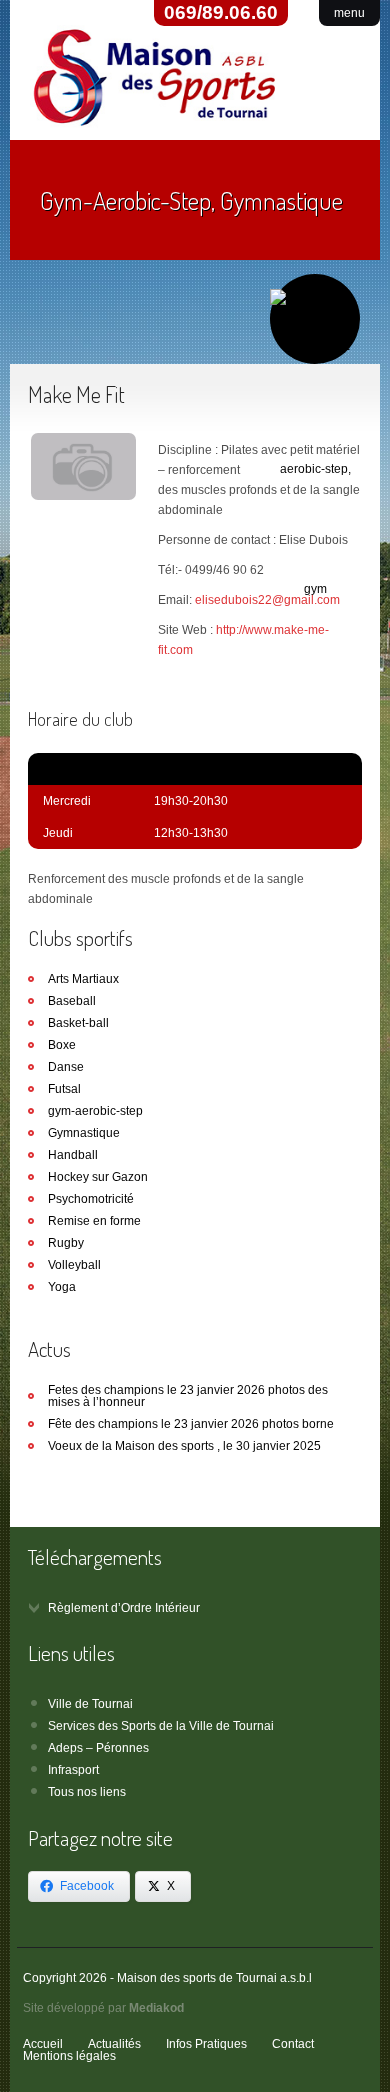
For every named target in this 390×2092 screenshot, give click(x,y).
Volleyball (74, 1265)
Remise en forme (94, 1221)
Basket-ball (78, 1023)
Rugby (66, 1243)
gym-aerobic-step (95, 1111)
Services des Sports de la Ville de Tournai (161, 1726)
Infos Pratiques (206, 2044)
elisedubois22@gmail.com (267, 600)
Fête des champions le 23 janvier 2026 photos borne (191, 1424)
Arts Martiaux (83, 979)
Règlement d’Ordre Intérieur (124, 1608)
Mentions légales (69, 2056)
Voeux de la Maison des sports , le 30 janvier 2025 (184, 1446)
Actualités (114, 2044)
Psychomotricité (91, 1199)
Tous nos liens (87, 1792)
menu (349, 13)
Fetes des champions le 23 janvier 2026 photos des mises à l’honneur (188, 1396)
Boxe (62, 1045)
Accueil (43, 2044)
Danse (66, 1067)
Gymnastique (84, 1133)
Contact (293, 2044)
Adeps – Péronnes (98, 1748)
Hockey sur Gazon (98, 1177)
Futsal (64, 1089)
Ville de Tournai (90, 1704)
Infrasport (73, 1770)
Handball (73, 1155)
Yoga (62, 1287)
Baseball (72, 1001)
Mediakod (156, 2008)
